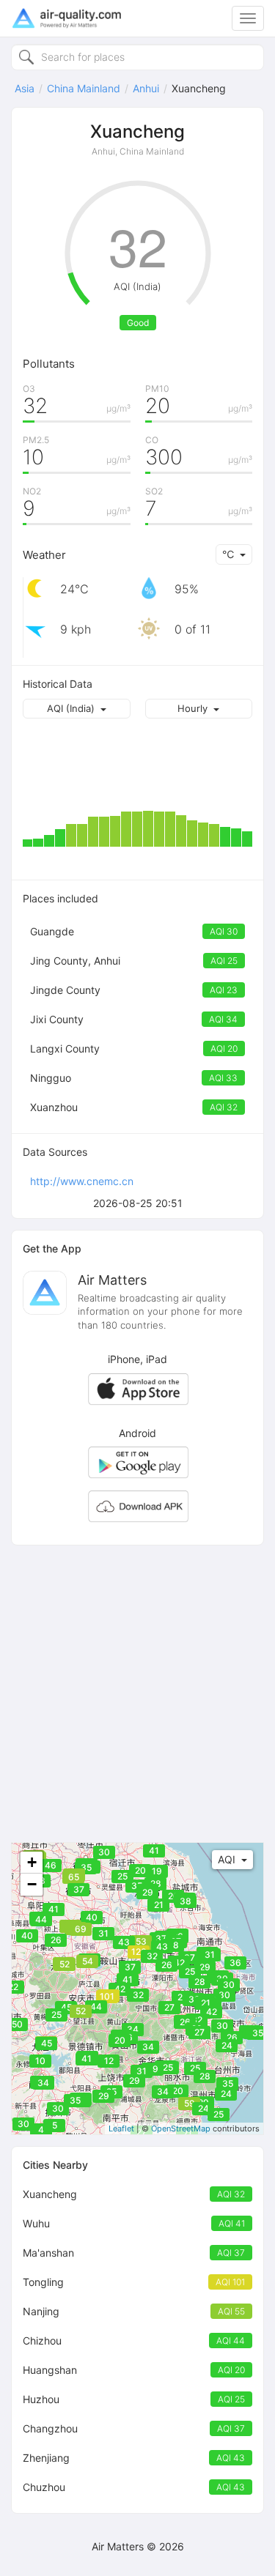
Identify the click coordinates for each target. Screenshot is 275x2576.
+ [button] (32, 1862)
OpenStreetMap (181, 2128)
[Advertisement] (137, 1694)
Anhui (146, 88)
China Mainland (84, 88)
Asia (25, 88)
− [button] (32, 1884)
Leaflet (121, 2128)
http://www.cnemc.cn (82, 1181)
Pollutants (49, 364)
